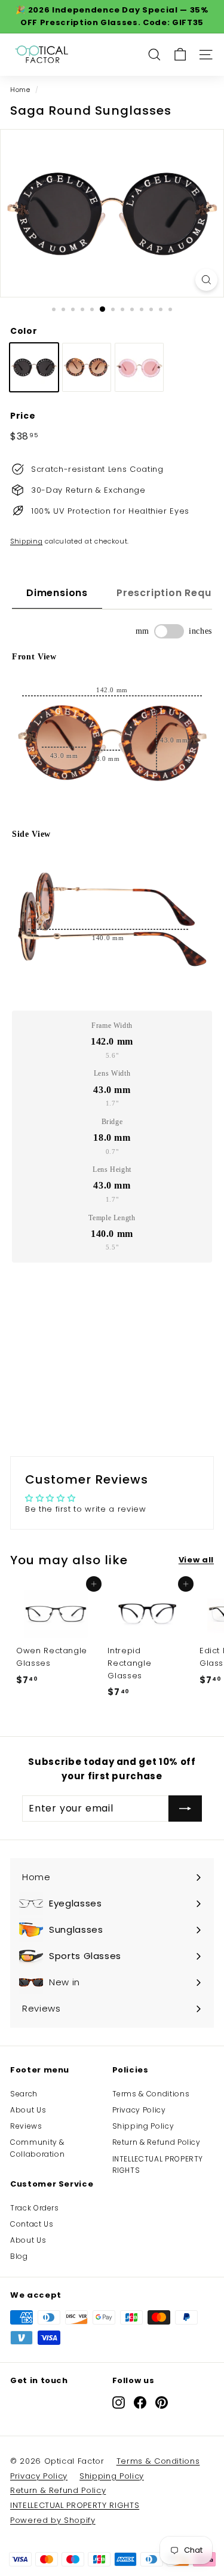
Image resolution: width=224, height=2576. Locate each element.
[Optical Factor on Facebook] (140, 2402)
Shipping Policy (143, 2126)
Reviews (26, 2126)
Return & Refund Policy (157, 2142)
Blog (19, 2256)
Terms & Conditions (151, 2094)
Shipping (26, 541)
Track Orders (35, 2208)
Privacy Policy (139, 2110)
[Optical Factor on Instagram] (119, 2402)
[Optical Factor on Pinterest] (162, 2402)
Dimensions (57, 593)
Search (24, 2094)
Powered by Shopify (53, 2520)
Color (24, 331)
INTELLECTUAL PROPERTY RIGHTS (158, 2164)
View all (196, 1560)
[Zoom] (206, 280)
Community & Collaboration (37, 2148)
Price (23, 416)
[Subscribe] (185, 1809)
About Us (28, 2110)
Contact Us (32, 2224)
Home (20, 90)
